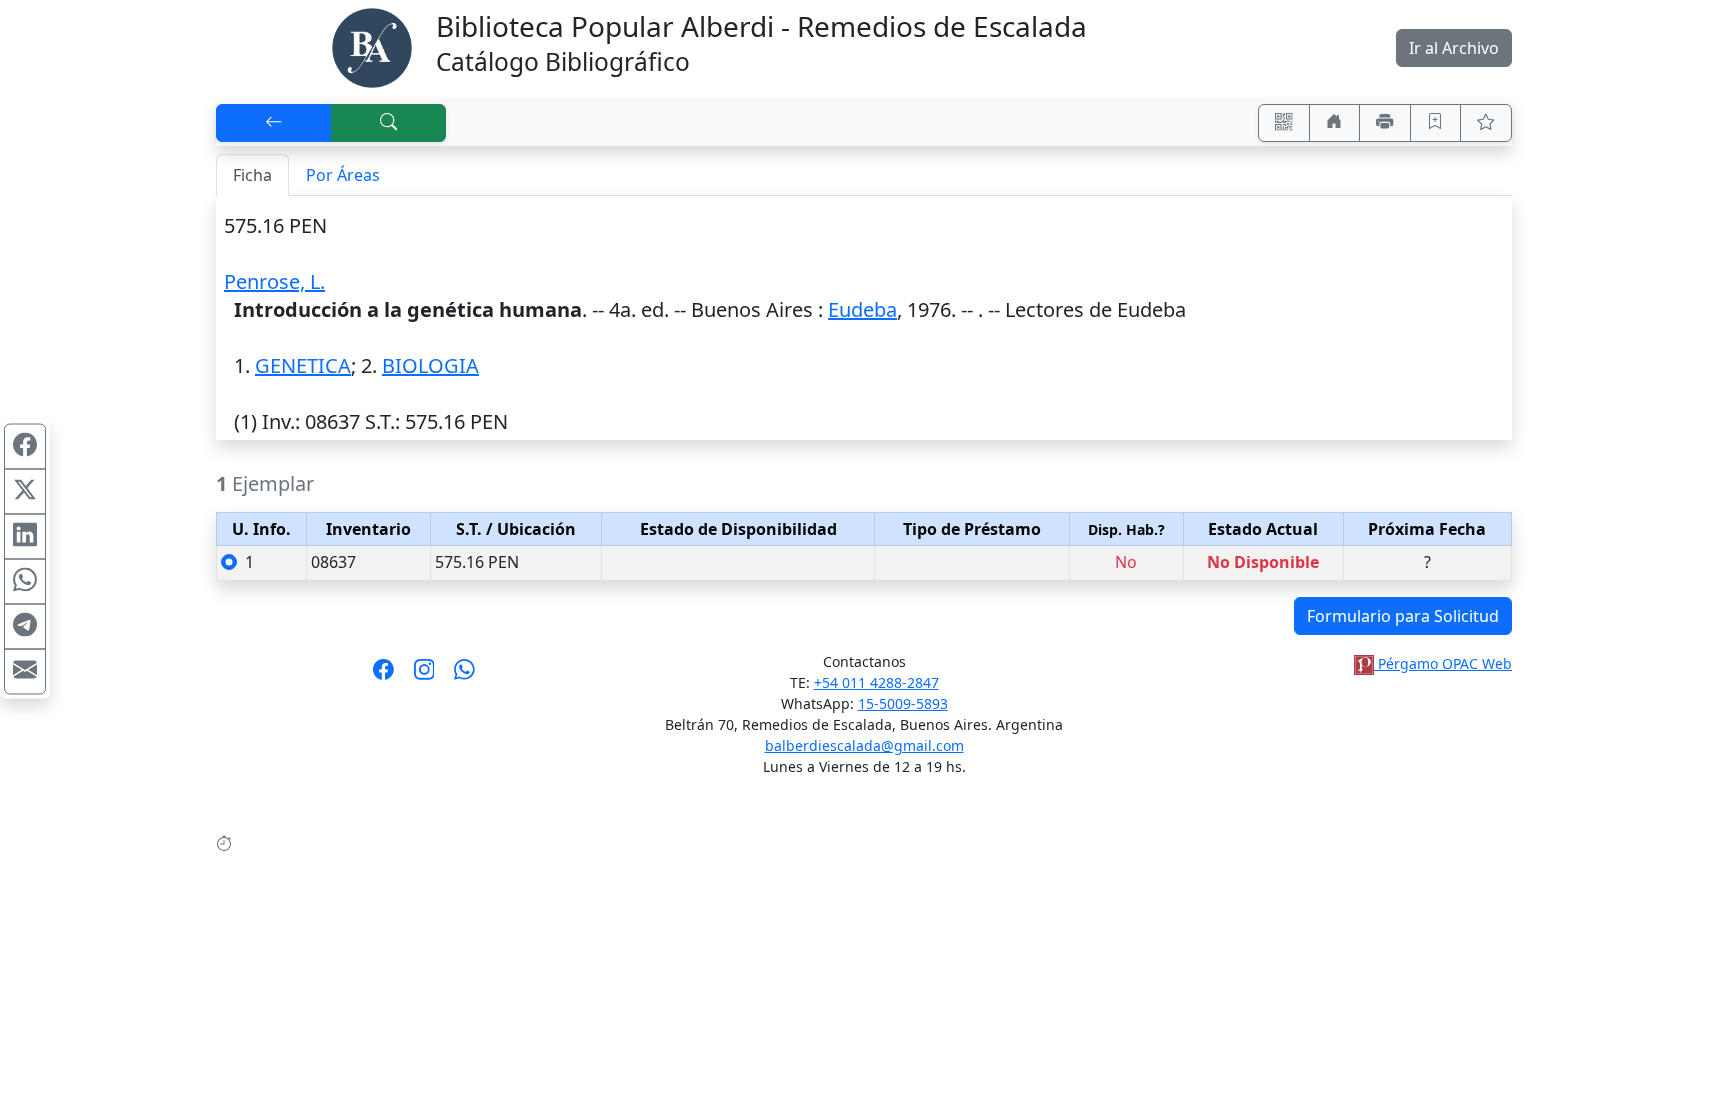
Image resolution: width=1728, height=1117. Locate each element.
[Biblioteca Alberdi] (372, 46)
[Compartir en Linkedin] (25, 536)
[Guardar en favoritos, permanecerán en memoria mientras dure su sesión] (1436, 123)
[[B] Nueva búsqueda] (389, 123)
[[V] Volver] (274, 123)
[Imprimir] (1385, 123)
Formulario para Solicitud (1403, 616)
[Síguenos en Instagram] (424, 676)
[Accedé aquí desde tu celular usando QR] (1284, 123)
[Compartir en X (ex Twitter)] (25, 491)
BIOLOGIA (430, 365)
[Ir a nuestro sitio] (1335, 123)
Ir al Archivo (1454, 48)
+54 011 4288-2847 (876, 682)
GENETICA (303, 365)
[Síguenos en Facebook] (383, 676)
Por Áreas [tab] (343, 175)
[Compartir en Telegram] (25, 626)
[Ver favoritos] (1486, 123)
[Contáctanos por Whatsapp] (464, 676)
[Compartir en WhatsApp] (25, 581)
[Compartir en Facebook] (25, 446)
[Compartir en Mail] (25, 671)
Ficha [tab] (252, 175)
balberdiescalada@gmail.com (864, 745)
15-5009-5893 (903, 703)
